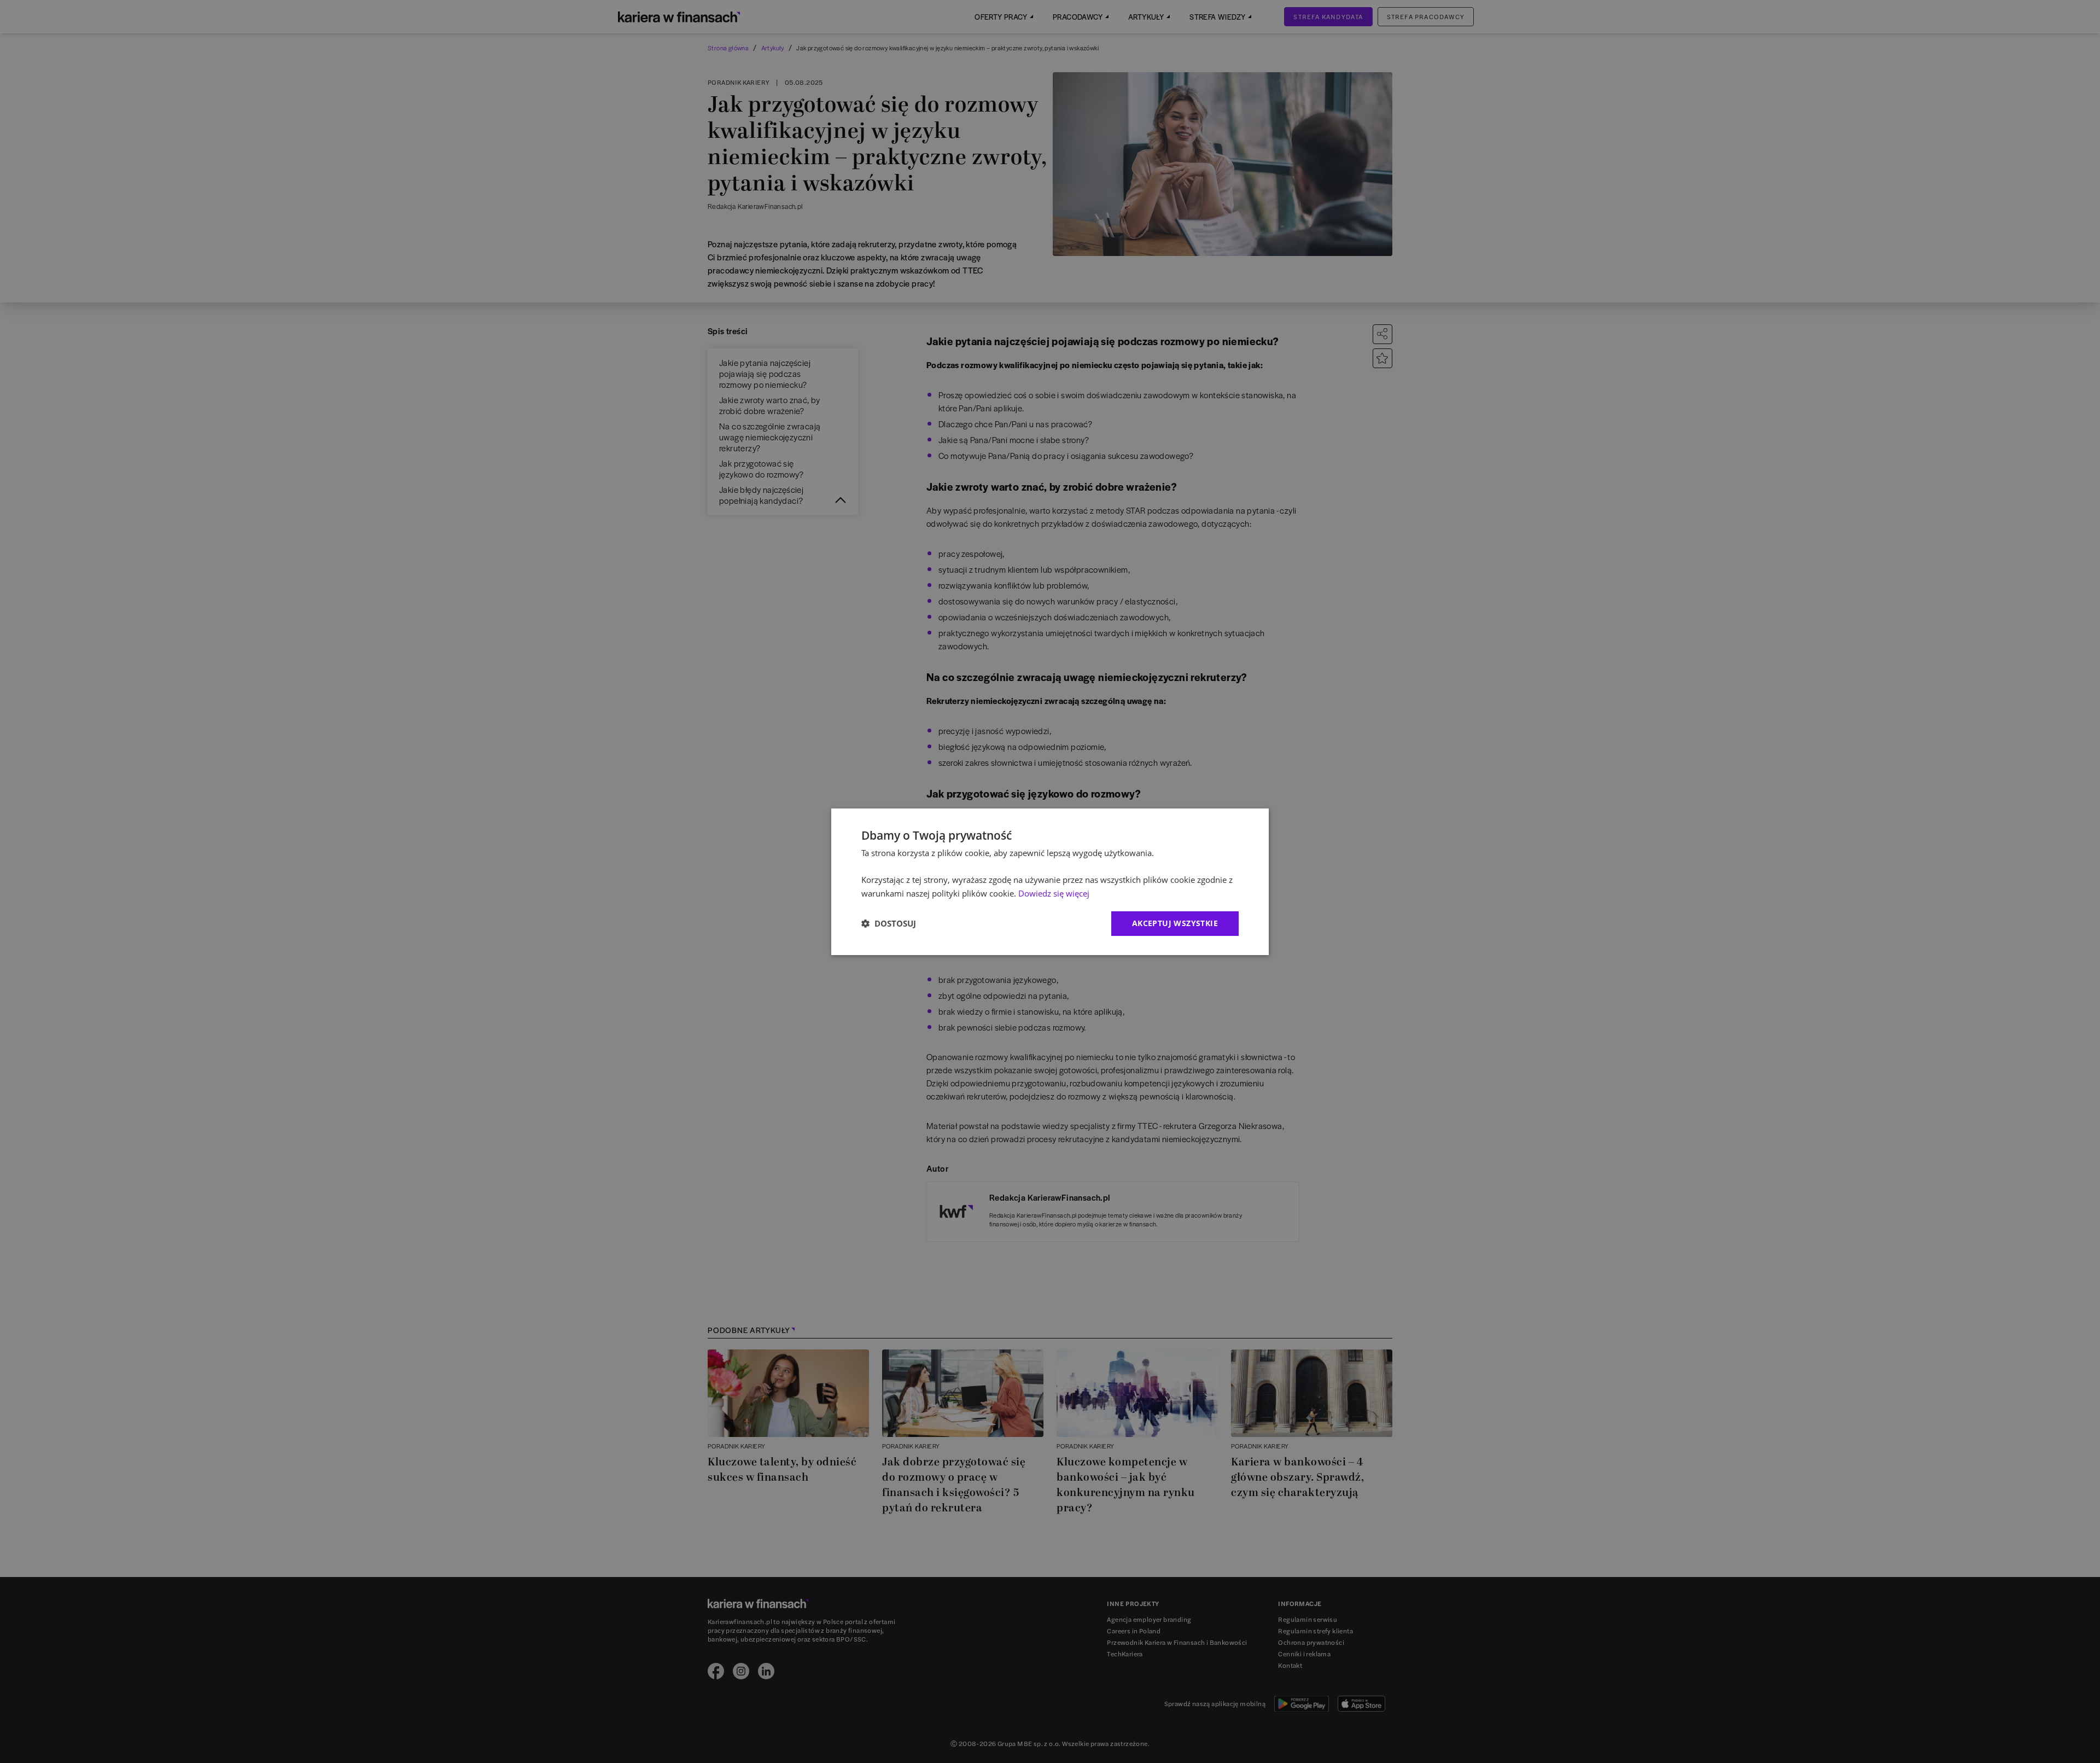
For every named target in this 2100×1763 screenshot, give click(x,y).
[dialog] (1050, 881)
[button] (889, 923)
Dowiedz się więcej (1054, 893)
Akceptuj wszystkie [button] (1175, 923)
